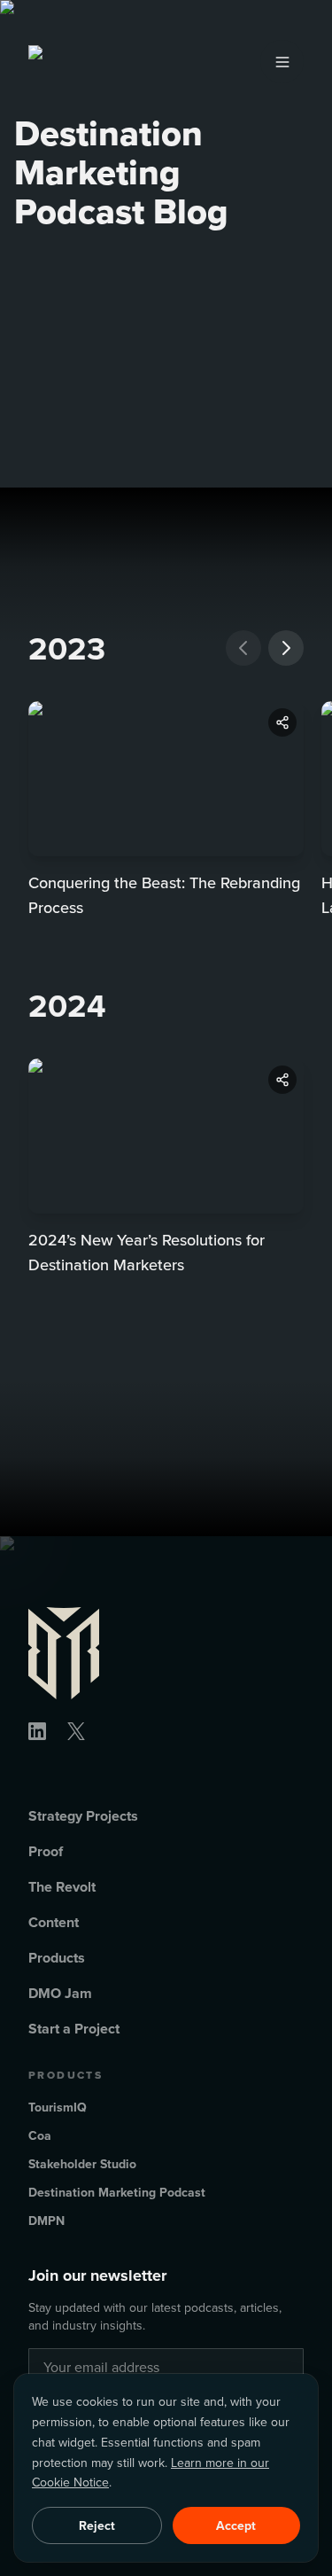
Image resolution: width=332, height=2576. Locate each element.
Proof (46, 1851)
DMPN (46, 2221)
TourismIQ (58, 2107)
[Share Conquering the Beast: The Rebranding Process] (282, 722)
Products (57, 1958)
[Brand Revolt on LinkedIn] (37, 1731)
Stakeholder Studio (82, 2164)
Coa (40, 2135)
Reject (97, 2525)
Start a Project (74, 2029)
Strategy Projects (83, 1816)
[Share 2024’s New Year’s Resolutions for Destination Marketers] (282, 1080)
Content (54, 1922)
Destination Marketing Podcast (117, 2192)
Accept (236, 2525)
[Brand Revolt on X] (76, 1731)
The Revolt (62, 1887)
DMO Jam (60, 1993)
